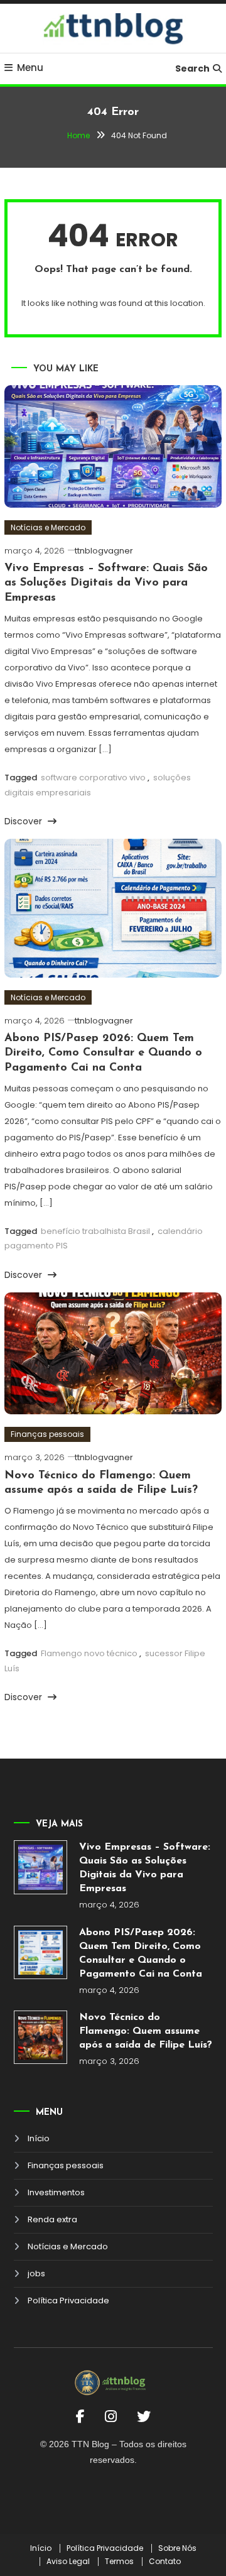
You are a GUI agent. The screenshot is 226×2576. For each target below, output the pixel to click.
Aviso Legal (68, 2562)
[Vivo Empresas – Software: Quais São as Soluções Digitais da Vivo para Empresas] (41, 1867)
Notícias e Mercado (48, 527)
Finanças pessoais (47, 1434)
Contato (165, 2562)
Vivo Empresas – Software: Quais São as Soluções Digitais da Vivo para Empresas (106, 583)
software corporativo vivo (93, 778)
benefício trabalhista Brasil (95, 1231)
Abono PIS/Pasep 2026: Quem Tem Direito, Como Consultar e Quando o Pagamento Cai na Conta (103, 1053)
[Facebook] (80, 2417)
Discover (24, 821)
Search (192, 68)
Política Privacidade (68, 2300)
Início (39, 2138)
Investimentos (56, 2192)
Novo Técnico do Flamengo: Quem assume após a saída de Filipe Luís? (146, 2031)
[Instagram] (111, 2417)
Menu (30, 68)
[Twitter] (144, 2417)
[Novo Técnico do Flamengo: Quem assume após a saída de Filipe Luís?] (41, 2038)
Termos (119, 2562)
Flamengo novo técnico (89, 1653)
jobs (36, 2273)
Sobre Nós (177, 2548)
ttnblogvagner (104, 551)
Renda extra (52, 2219)
